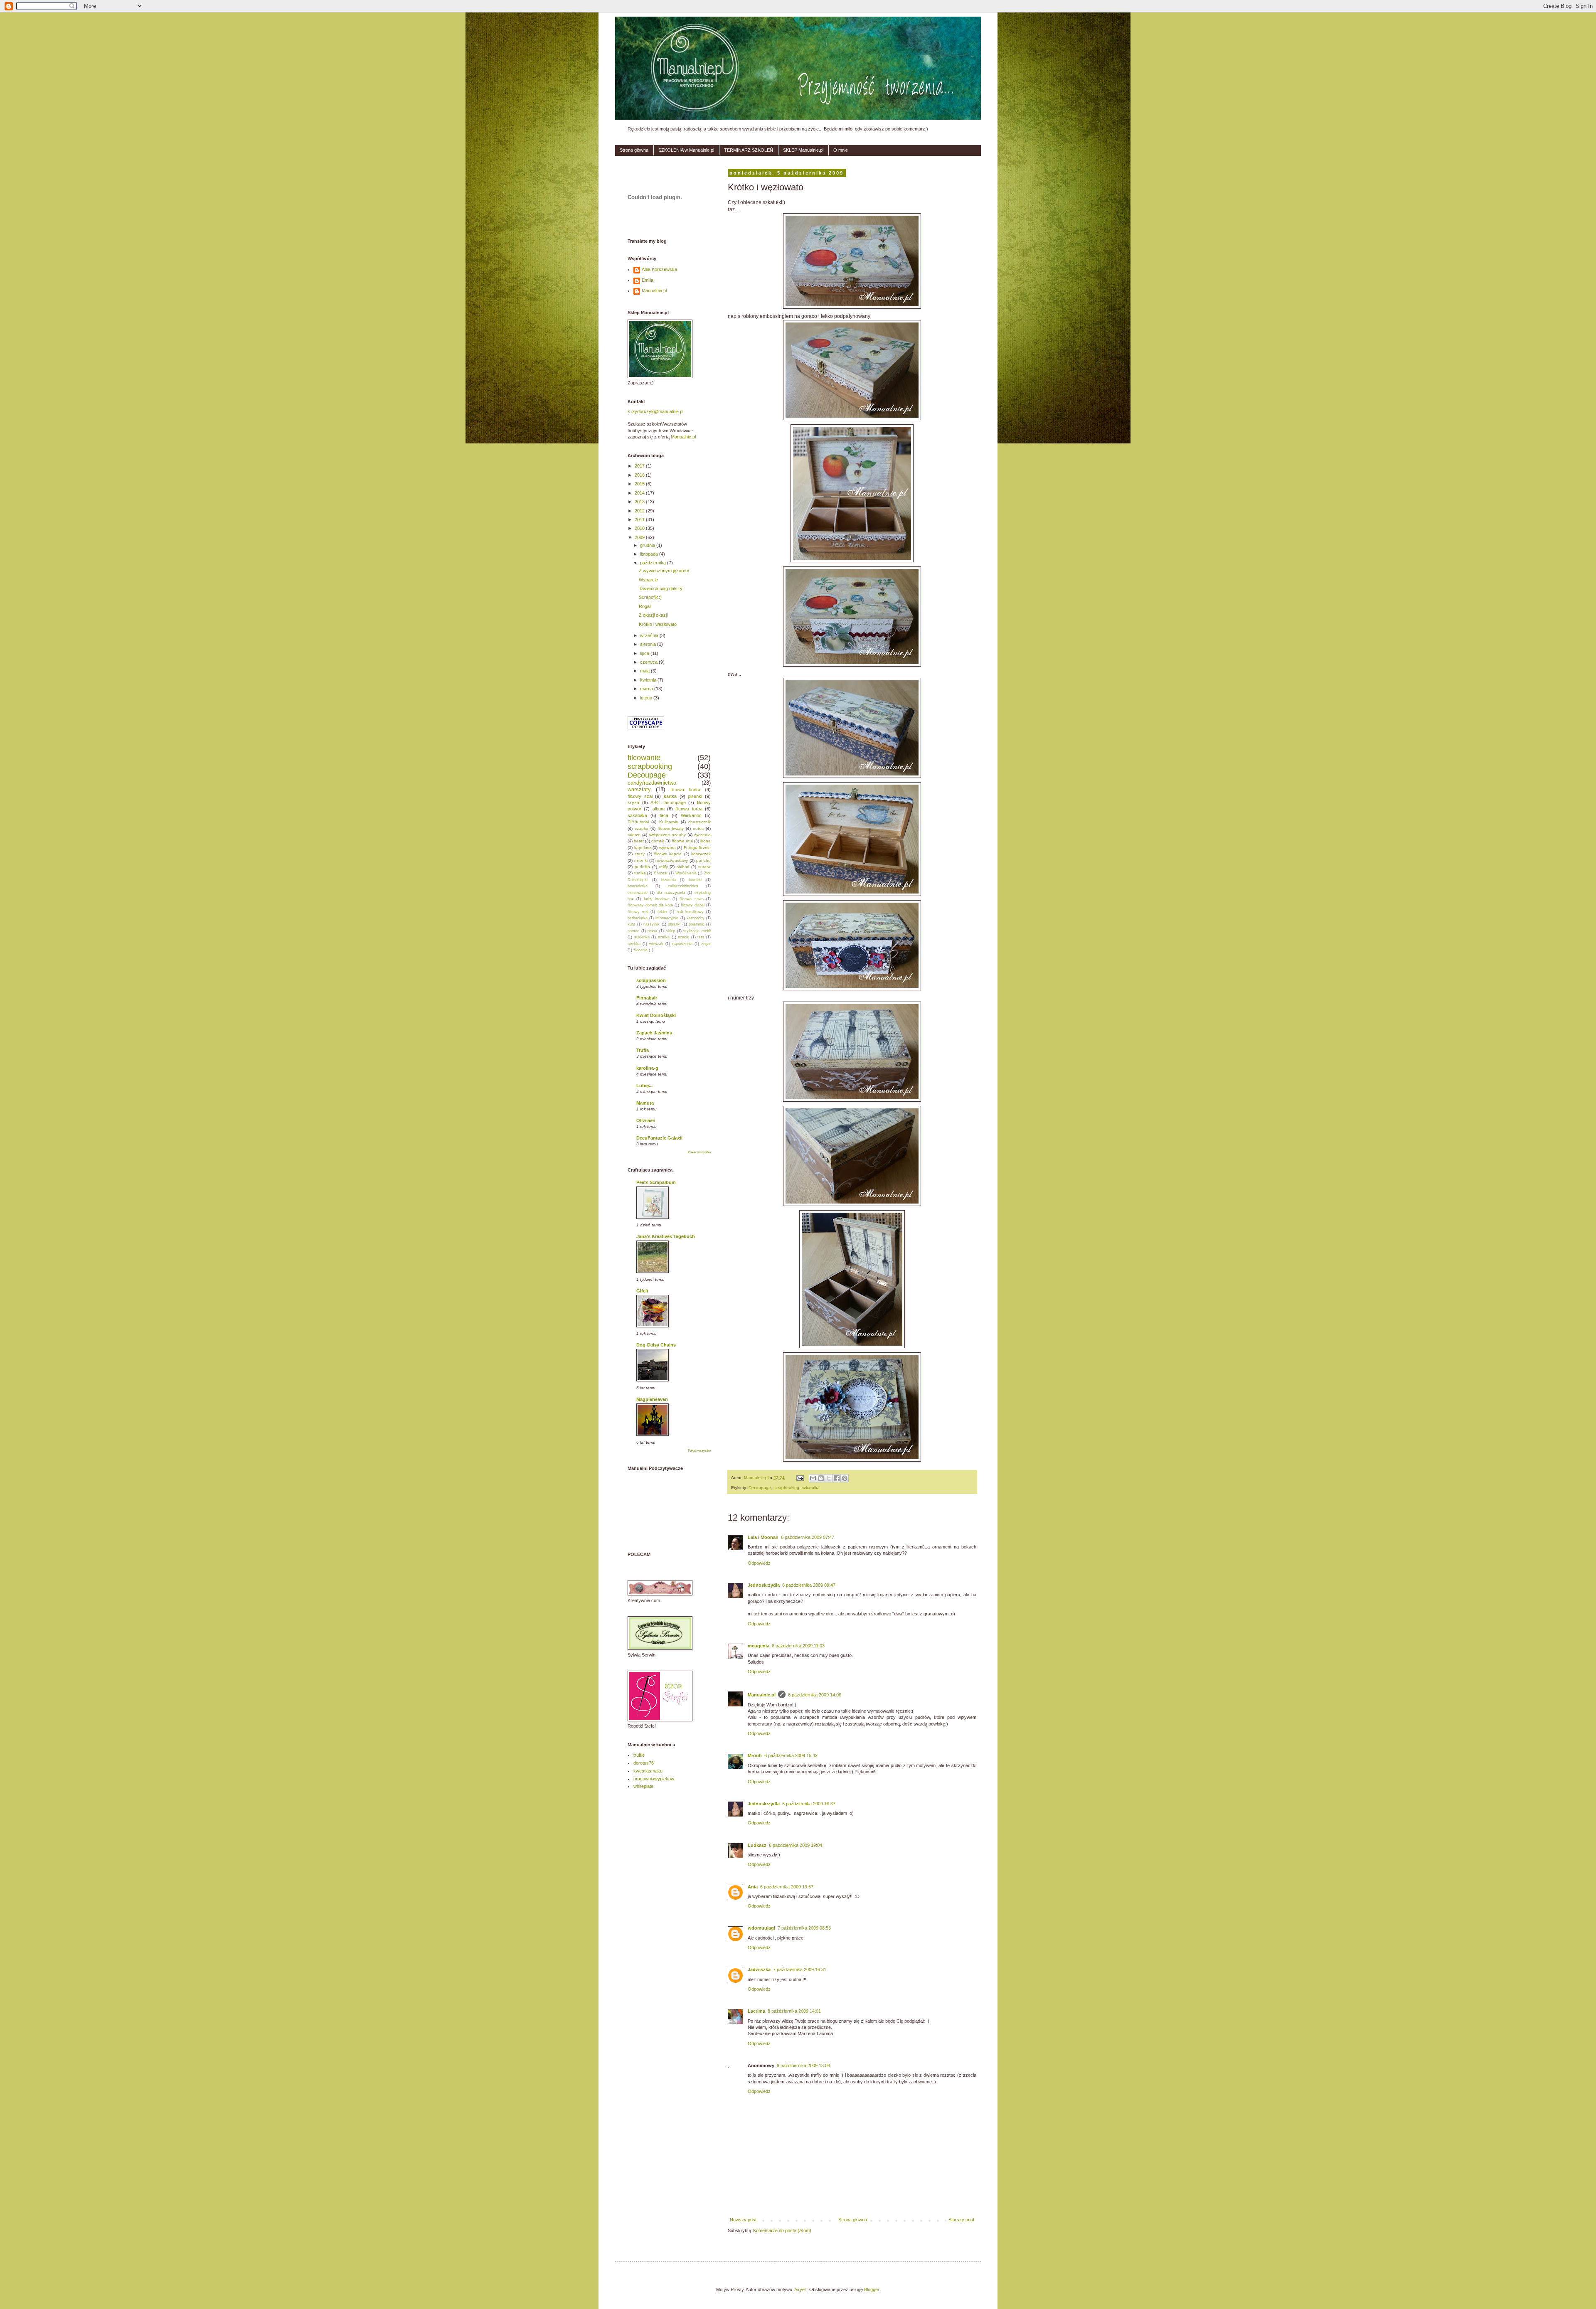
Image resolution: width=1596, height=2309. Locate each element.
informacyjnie (667, 918)
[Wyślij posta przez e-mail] (800, 1478)
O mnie (841, 150)
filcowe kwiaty (671, 828)
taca (664, 815)
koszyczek (701, 854)
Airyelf (800, 2289)
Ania (753, 1887)
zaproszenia (682, 944)
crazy (640, 854)
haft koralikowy (690, 912)
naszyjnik (651, 924)
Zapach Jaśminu (654, 1033)
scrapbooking (786, 1488)
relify (664, 867)
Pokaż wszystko (699, 1152)
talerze (634, 835)
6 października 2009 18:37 (809, 1804)
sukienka (642, 937)
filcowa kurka (685, 790)
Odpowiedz (759, 1563)
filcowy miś (638, 912)
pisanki (695, 796)
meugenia (759, 1646)
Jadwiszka (759, 1969)
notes (698, 828)
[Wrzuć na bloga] (821, 1478)
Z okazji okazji (653, 615)
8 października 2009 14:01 (794, 2011)
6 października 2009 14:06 (815, 1695)
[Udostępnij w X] (829, 1478)
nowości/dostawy (672, 860)
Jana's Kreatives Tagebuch (666, 1236)
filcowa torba (689, 809)
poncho (703, 860)
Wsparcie (648, 580)
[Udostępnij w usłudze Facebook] (837, 1478)
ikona (706, 841)
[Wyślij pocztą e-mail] (813, 1478)
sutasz (704, 867)
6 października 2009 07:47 (808, 1537)
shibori (683, 867)
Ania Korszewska (659, 269)
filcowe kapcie (668, 854)
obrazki (674, 924)
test (701, 937)
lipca (645, 653)
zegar (706, 944)
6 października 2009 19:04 (796, 1845)
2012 (640, 511)
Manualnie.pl (762, 1695)
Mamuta (645, 1103)
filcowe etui (682, 841)
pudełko (642, 867)
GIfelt (642, 1291)
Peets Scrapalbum (656, 1182)
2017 (640, 466)
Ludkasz (757, 1845)
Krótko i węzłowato (658, 624)
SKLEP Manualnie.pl (803, 150)
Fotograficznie (697, 848)
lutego (647, 698)
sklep (670, 931)
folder (662, 912)
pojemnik (696, 924)
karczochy (696, 918)
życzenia (702, 835)
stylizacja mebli (697, 931)
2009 (640, 537)
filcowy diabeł (693, 905)
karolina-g (647, 1068)
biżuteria (669, 880)
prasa (652, 931)
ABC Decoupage (668, 802)
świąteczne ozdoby (667, 835)
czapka (642, 828)
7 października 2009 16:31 (800, 1969)
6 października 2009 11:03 (798, 1646)
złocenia (640, 950)
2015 (640, 484)
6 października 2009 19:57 (787, 1887)
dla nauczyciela (671, 893)
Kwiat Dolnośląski (656, 1015)
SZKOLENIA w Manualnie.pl (686, 150)
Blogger (872, 2289)
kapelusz (643, 848)
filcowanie (644, 758)
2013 (640, 502)
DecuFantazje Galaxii (659, 1138)
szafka (664, 937)
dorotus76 (644, 1763)
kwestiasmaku (648, 1771)
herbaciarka (638, 918)
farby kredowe (657, 899)
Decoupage (760, 1488)
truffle (639, 1755)
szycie (683, 937)
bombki (695, 880)
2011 (640, 519)
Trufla (643, 1050)
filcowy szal (640, 796)
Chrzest (661, 873)
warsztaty (639, 789)
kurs (631, 924)
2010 (640, 528)
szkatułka (811, 1488)
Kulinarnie (669, 822)
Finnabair (647, 998)
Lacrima (756, 2011)
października (654, 563)
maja (645, 671)
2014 (640, 493)
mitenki (641, 860)
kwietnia (649, 680)
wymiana (667, 848)
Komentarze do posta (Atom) (782, 2230)
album (659, 809)
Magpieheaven (652, 1399)
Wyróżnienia (686, 873)
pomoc (633, 931)
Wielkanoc (691, 815)
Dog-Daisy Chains (656, 1345)
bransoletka (638, 886)
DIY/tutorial (638, 822)
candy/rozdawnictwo (652, 783)
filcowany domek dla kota (650, 905)
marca (647, 689)
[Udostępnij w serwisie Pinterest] (845, 1478)
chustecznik (699, 822)
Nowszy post (743, 2220)
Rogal (645, 606)
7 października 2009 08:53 (804, 1928)
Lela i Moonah (763, 1537)
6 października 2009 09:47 (809, 1585)
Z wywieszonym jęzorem (664, 571)
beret (639, 841)
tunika (640, 873)
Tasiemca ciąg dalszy (661, 588)
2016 (640, 475)
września (650, 635)
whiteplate (643, 1786)
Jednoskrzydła (764, 1585)
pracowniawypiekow (654, 1779)
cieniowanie (638, 893)
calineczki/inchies (683, 886)
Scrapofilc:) (650, 597)
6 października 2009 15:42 (791, 1755)
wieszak (656, 944)
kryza (633, 802)
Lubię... (644, 1086)
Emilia (648, 280)
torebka (634, 944)
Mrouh (755, 1755)
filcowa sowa (691, 899)
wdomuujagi (761, 1928)
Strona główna (634, 150)
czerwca (649, 662)
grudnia (648, 545)
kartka (670, 796)
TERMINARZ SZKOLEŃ (749, 150)
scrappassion (651, 980)
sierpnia (649, 644)
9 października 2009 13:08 (803, 2065)
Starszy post (961, 2220)
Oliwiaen (646, 1120)
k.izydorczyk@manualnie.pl (655, 411)
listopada (650, 554)
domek (658, 841)
